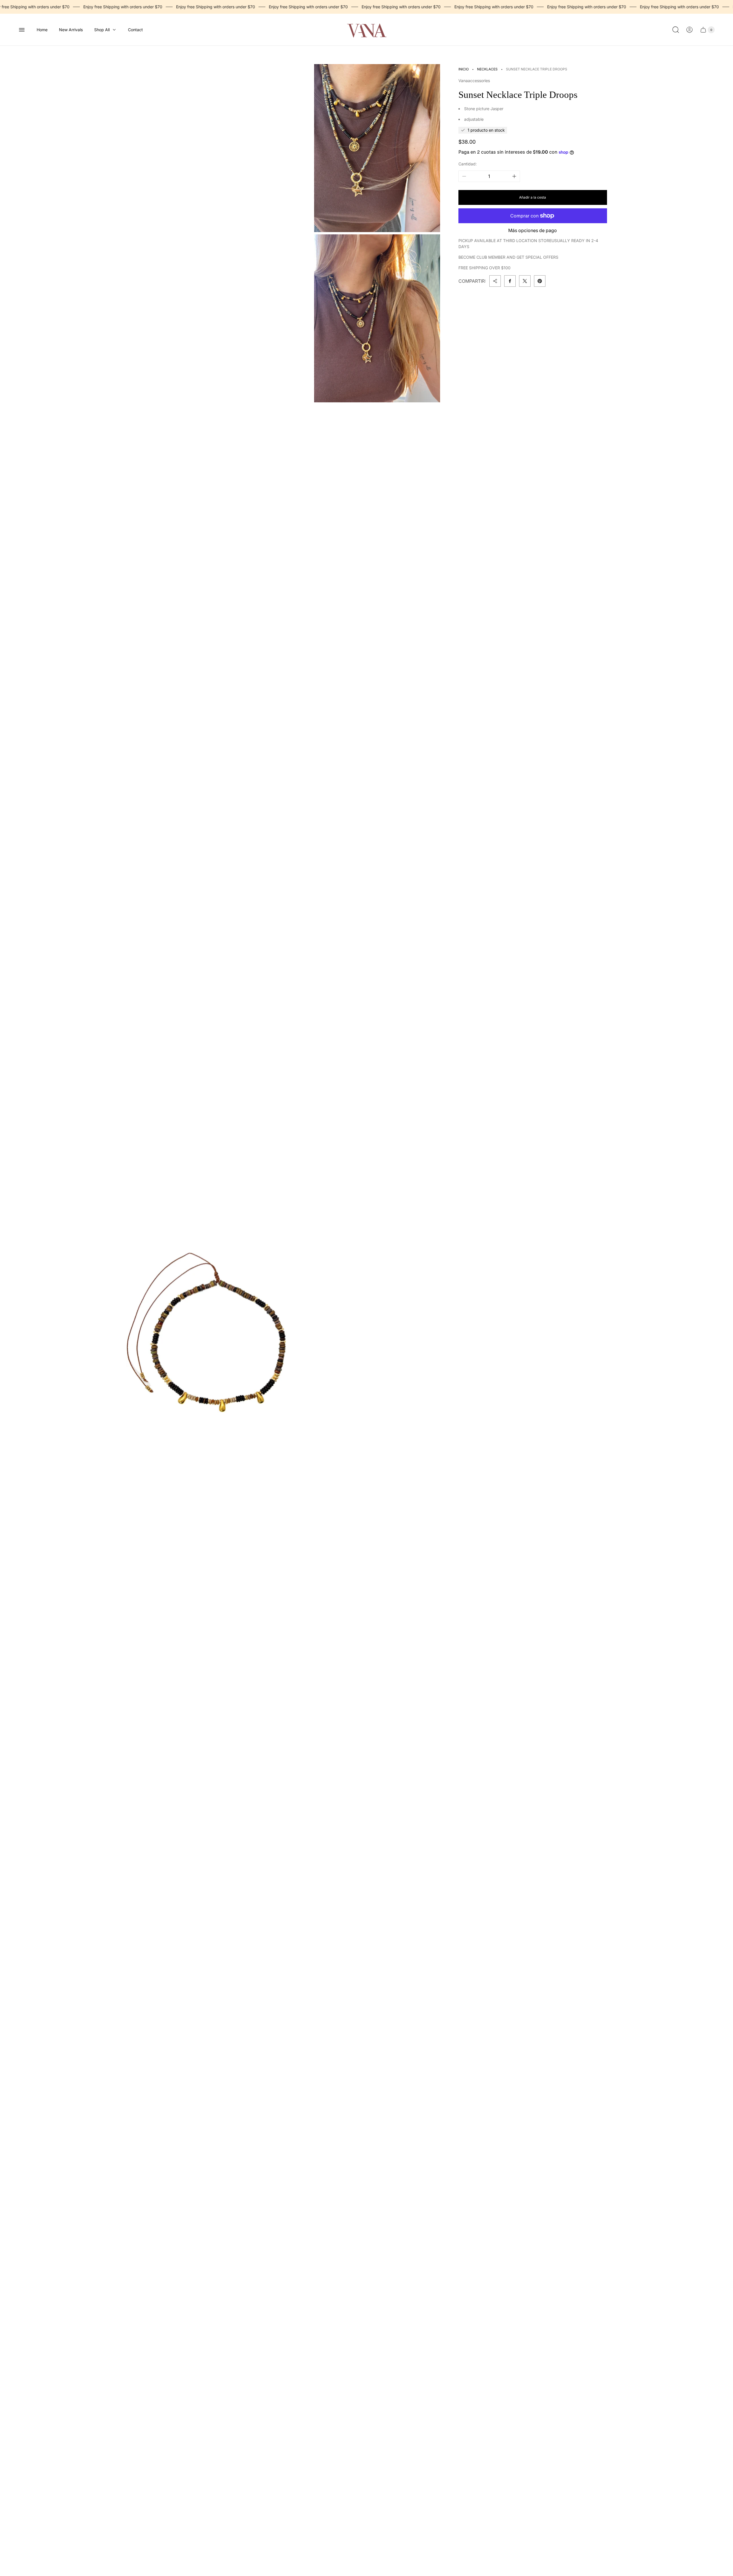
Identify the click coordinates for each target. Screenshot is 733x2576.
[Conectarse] (689, 30)
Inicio (464, 69)
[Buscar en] (676, 30)
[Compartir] (495, 281)
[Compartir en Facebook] (510, 281)
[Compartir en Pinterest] (540, 281)
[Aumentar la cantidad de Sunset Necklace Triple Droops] (514, 176)
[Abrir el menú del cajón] (22, 30)
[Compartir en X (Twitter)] (525, 281)
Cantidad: (468, 164)
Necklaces (487, 69)
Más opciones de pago (533, 230)
